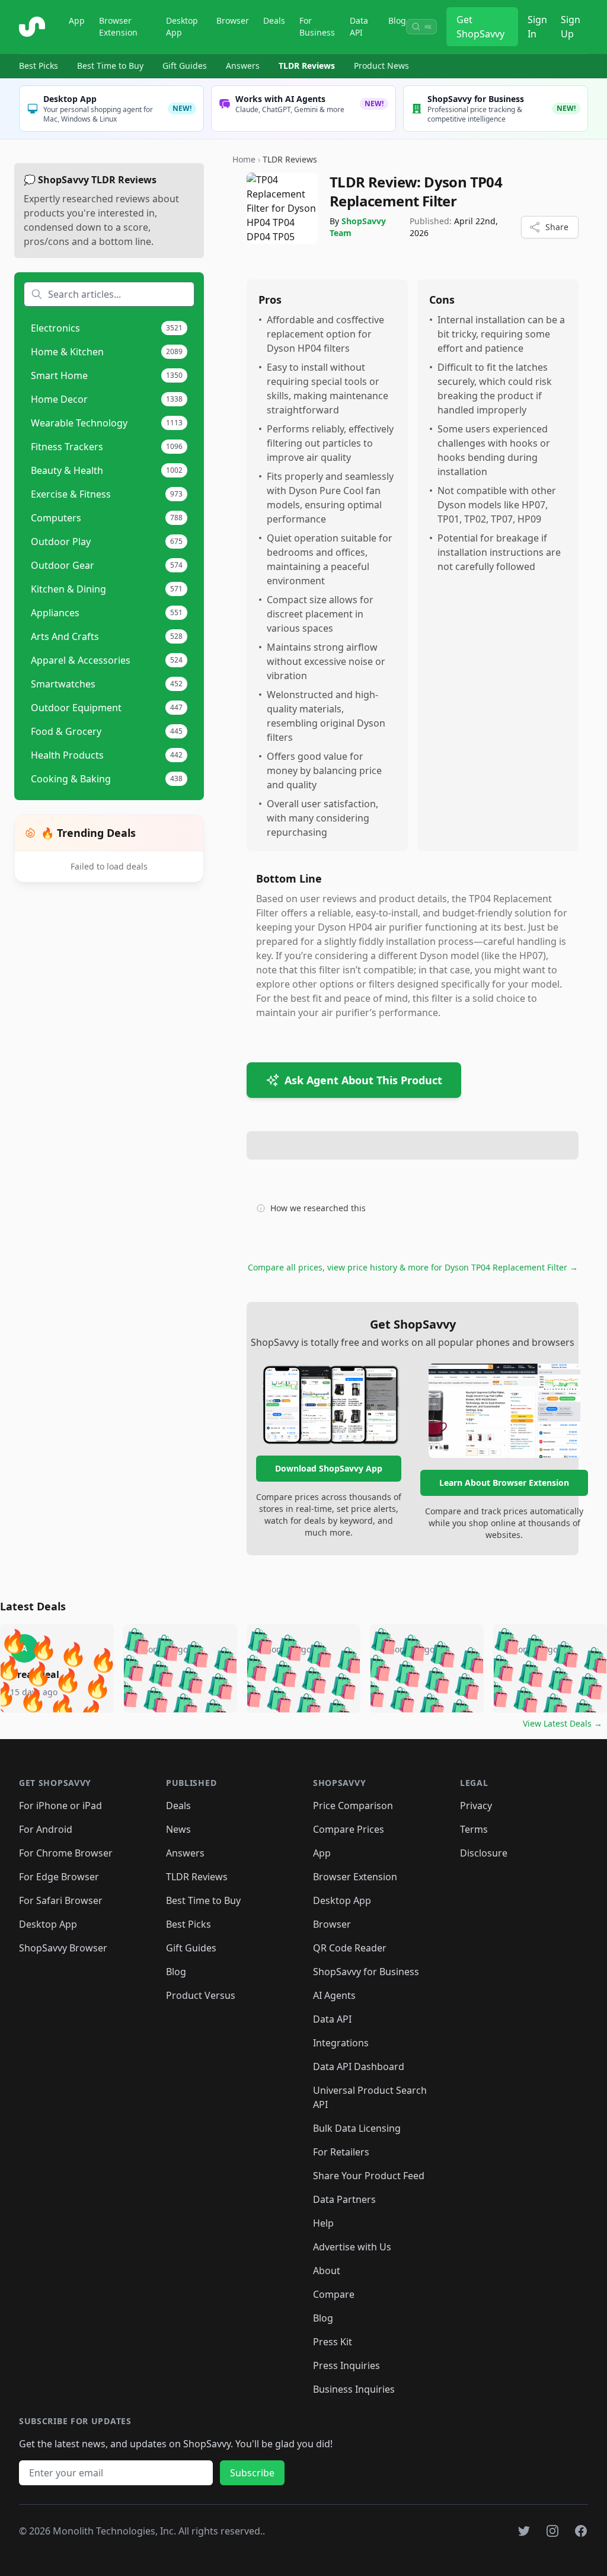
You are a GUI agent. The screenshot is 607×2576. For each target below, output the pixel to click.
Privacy (476, 1806)
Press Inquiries (346, 2365)
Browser (233, 20)
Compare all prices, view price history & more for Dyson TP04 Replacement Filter (413, 1267)
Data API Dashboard (359, 2066)
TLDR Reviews (307, 66)
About (327, 2271)
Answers (243, 66)
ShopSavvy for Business (366, 1972)
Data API (359, 26)
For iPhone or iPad (60, 1806)
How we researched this (318, 1208)
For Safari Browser (61, 1900)
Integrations (341, 2043)
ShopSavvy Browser (63, 1948)
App (77, 20)
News (178, 1829)
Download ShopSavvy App (329, 1468)
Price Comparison (353, 1806)
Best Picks (39, 66)
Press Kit (333, 2342)
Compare (334, 2294)
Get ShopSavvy (480, 27)
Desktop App (182, 26)
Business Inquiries (354, 2389)
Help (323, 2223)
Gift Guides (185, 66)
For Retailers (341, 2152)
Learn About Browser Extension (504, 1483)
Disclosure (484, 1853)
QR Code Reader (350, 1948)
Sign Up (571, 27)
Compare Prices (349, 1829)
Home (244, 159)
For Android (46, 1829)
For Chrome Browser (66, 1853)
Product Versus (201, 1995)
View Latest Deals (563, 1723)
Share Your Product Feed (369, 2176)
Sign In (537, 27)
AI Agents (334, 1995)
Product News (381, 66)
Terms (474, 1829)
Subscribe (252, 2473)
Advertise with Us (352, 2247)
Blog (397, 20)
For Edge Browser (59, 1877)
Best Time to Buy (110, 66)
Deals (274, 20)
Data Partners (344, 2199)
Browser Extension (118, 26)
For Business (317, 26)
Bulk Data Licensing (357, 2128)
